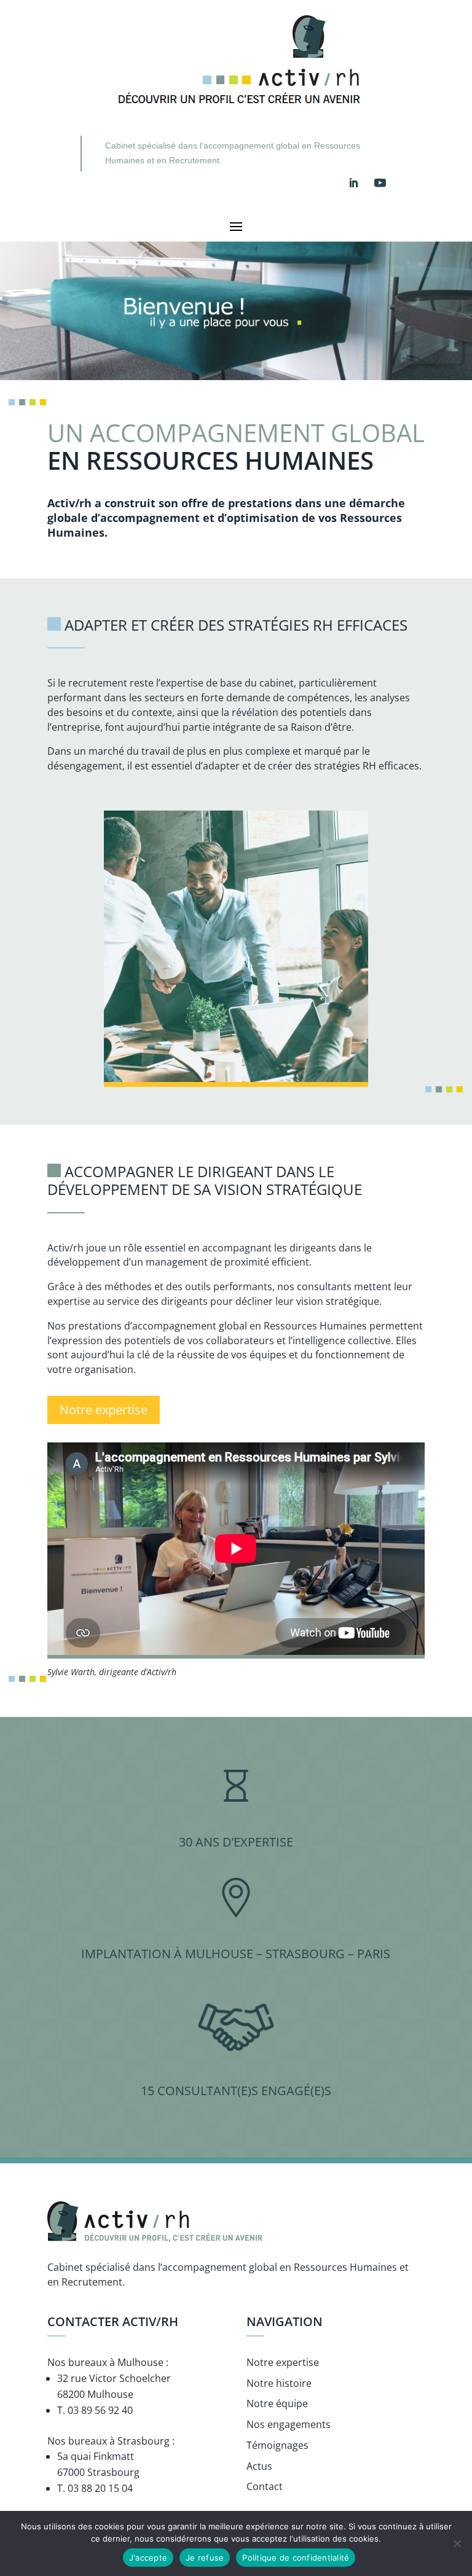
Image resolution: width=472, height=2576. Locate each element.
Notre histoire (279, 2383)
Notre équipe (277, 2403)
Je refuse (205, 2558)
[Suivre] (353, 183)
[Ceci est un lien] (237, 114)
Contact (265, 2486)
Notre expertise (104, 1410)
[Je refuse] (457, 2543)
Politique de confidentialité (296, 2558)
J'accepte (148, 2558)
